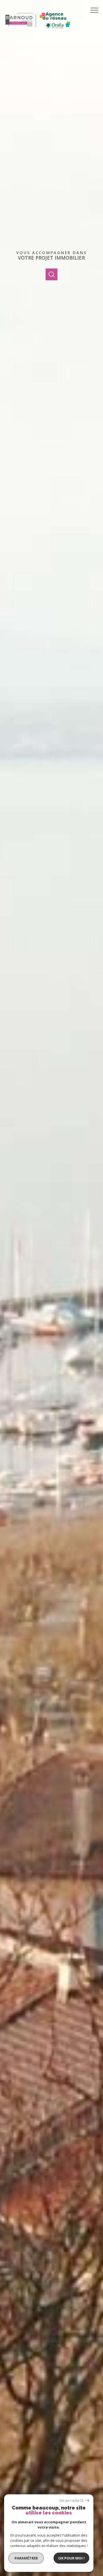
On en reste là (71, 2501)
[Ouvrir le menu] (96, 10)
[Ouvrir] (51, 274)
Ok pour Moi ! (71, 2558)
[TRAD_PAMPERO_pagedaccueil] (38, 33)
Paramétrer (26, 2558)
